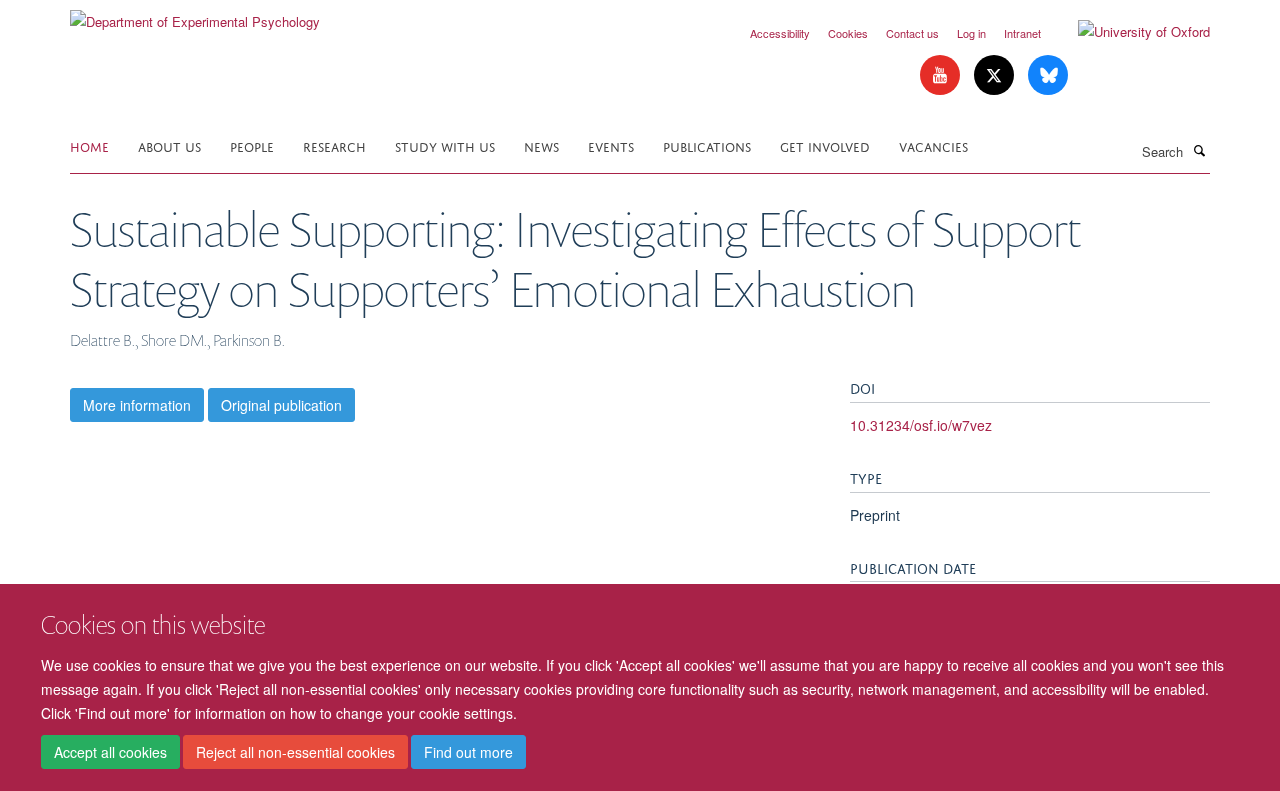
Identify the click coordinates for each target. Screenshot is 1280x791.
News (541, 145)
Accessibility (780, 33)
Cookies (848, 33)
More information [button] (137, 405)
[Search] (1199, 150)
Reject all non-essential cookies (295, 752)
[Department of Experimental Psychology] (195, 14)
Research (334, 145)
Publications (707, 145)
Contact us (912, 33)
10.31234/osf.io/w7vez (921, 425)
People (252, 145)
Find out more (468, 752)
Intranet (1022, 33)
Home (89, 145)
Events (611, 145)
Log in (971, 33)
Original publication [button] (281, 405)
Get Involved (825, 145)
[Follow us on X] (996, 75)
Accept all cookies (110, 752)
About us (169, 145)
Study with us (445, 145)
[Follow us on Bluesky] (1048, 75)
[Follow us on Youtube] (942, 75)
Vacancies (933, 145)
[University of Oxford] (1129, 32)
